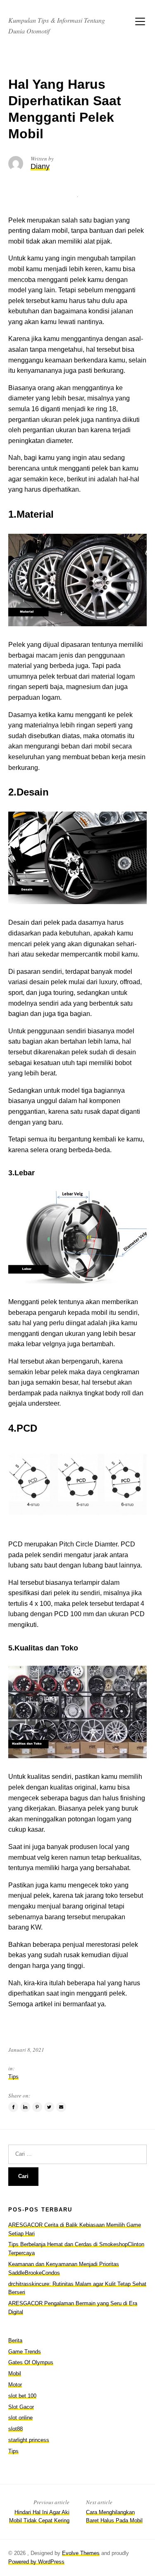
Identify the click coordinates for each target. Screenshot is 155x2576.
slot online (20, 2418)
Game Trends (25, 2352)
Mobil (15, 2374)
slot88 (15, 2429)
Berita (15, 2340)
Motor (15, 2385)
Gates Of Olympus (31, 2362)
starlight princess (29, 2440)
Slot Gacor (21, 2407)
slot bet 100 (22, 2396)
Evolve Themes (81, 2553)
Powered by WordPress (36, 2562)
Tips (13, 2077)
